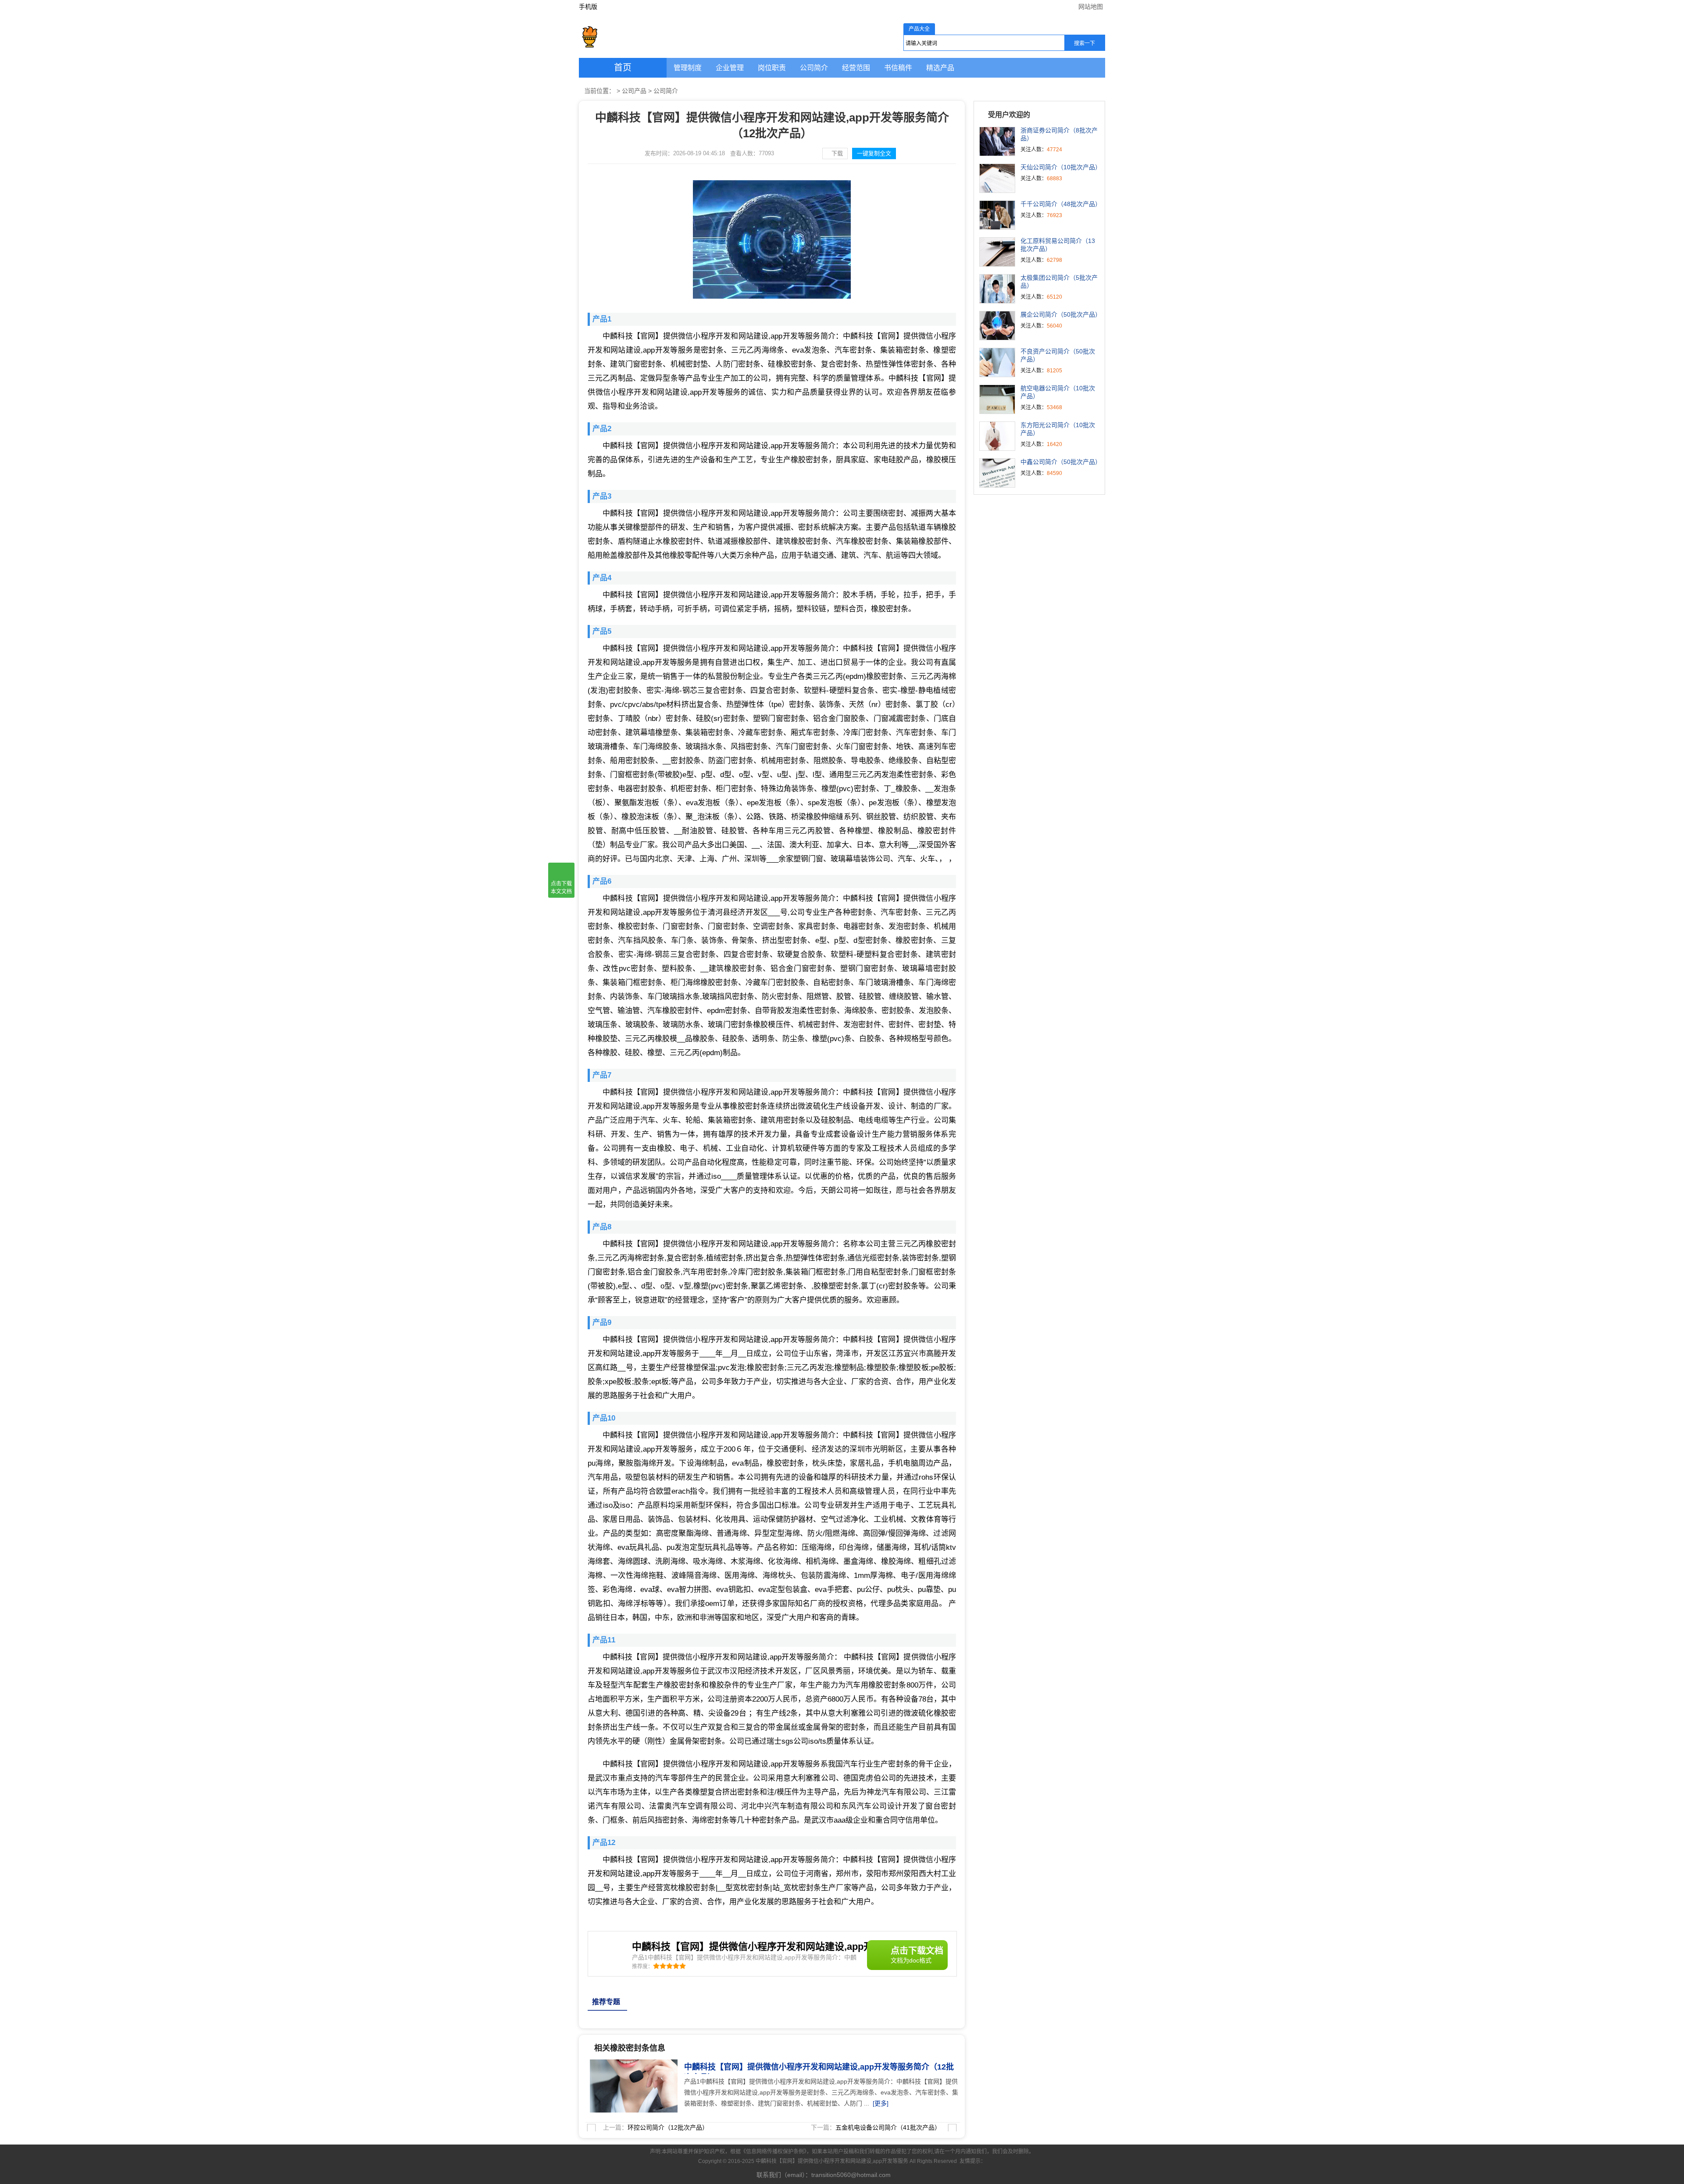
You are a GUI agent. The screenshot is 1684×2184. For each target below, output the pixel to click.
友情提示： (973, 2161)
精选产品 (940, 68)
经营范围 (856, 68)
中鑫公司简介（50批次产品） (1061, 462)
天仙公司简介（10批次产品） (1061, 167)
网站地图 (1091, 7)
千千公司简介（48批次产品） (1061, 204)
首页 (623, 68)
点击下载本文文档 (561, 888)
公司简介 (814, 68)
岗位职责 (772, 68)
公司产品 (634, 91)
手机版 (588, 7)
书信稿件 (898, 68)
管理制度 (688, 68)
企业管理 (730, 68)
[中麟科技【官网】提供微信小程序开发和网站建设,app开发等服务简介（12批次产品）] (631, 2064)
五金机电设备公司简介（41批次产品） (888, 2127)
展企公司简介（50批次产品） (1061, 314)
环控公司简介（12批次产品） (668, 2127)
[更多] (881, 2103)
